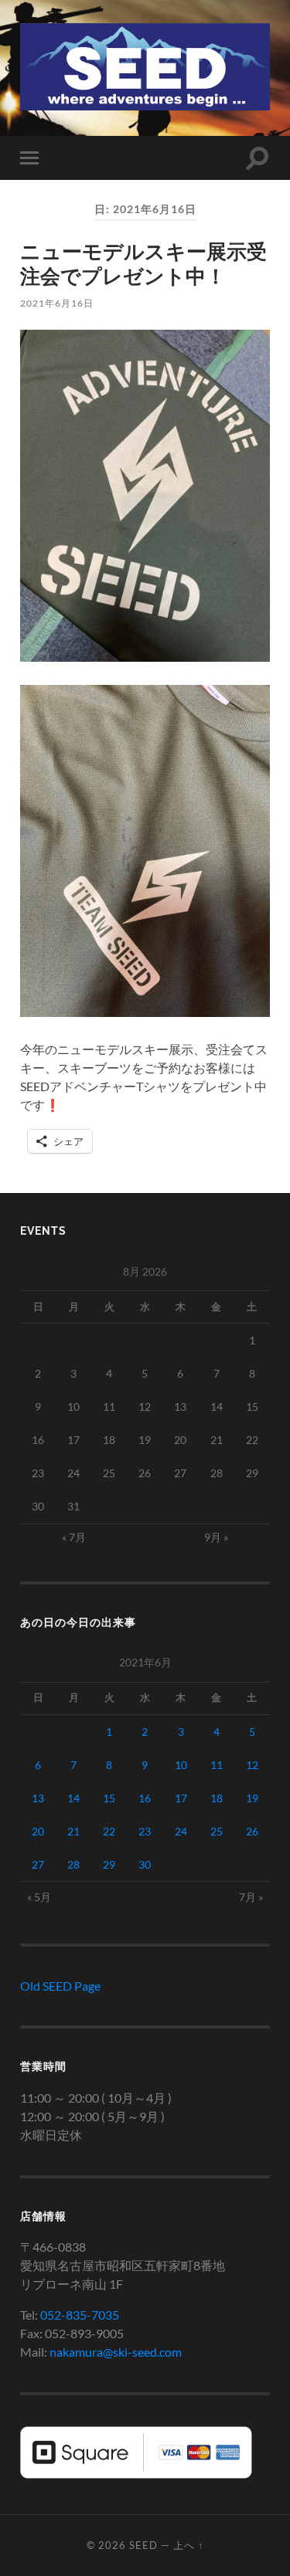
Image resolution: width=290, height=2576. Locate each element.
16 (145, 1798)
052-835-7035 (80, 2315)
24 (181, 1831)
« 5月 (39, 1897)
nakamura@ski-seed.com (116, 2352)
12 (252, 1765)
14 (73, 1798)
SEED (143, 2545)
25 (217, 1831)
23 (145, 1831)
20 (38, 1831)
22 (109, 1831)
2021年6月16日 (57, 303)
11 (217, 1765)
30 (145, 1864)
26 (252, 1831)
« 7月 (74, 1537)
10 (181, 1765)
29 (109, 1864)
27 (38, 1864)
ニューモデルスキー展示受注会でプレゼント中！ (143, 263)
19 (252, 1798)
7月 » (251, 1897)
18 (217, 1798)
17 (181, 1798)
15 (109, 1798)
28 (73, 1864)
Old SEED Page (60, 1986)
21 (73, 1831)
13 (38, 1798)
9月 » (216, 1537)
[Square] (136, 2474)
